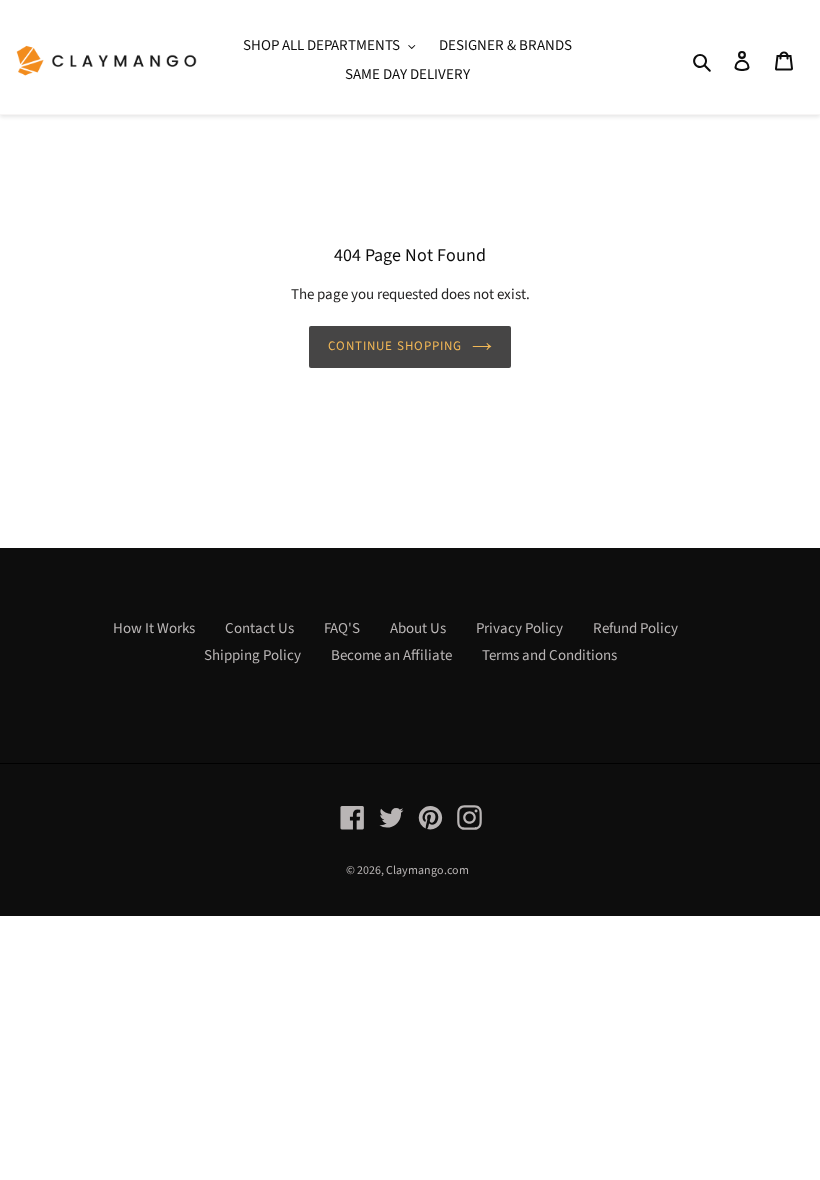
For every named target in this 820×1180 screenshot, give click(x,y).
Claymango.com (427, 870)
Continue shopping (395, 346)
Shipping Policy (252, 655)
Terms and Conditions (549, 655)
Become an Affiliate (391, 655)
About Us (418, 628)
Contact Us (259, 628)
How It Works (154, 628)
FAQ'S (342, 628)
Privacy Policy (519, 628)
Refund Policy (635, 628)
